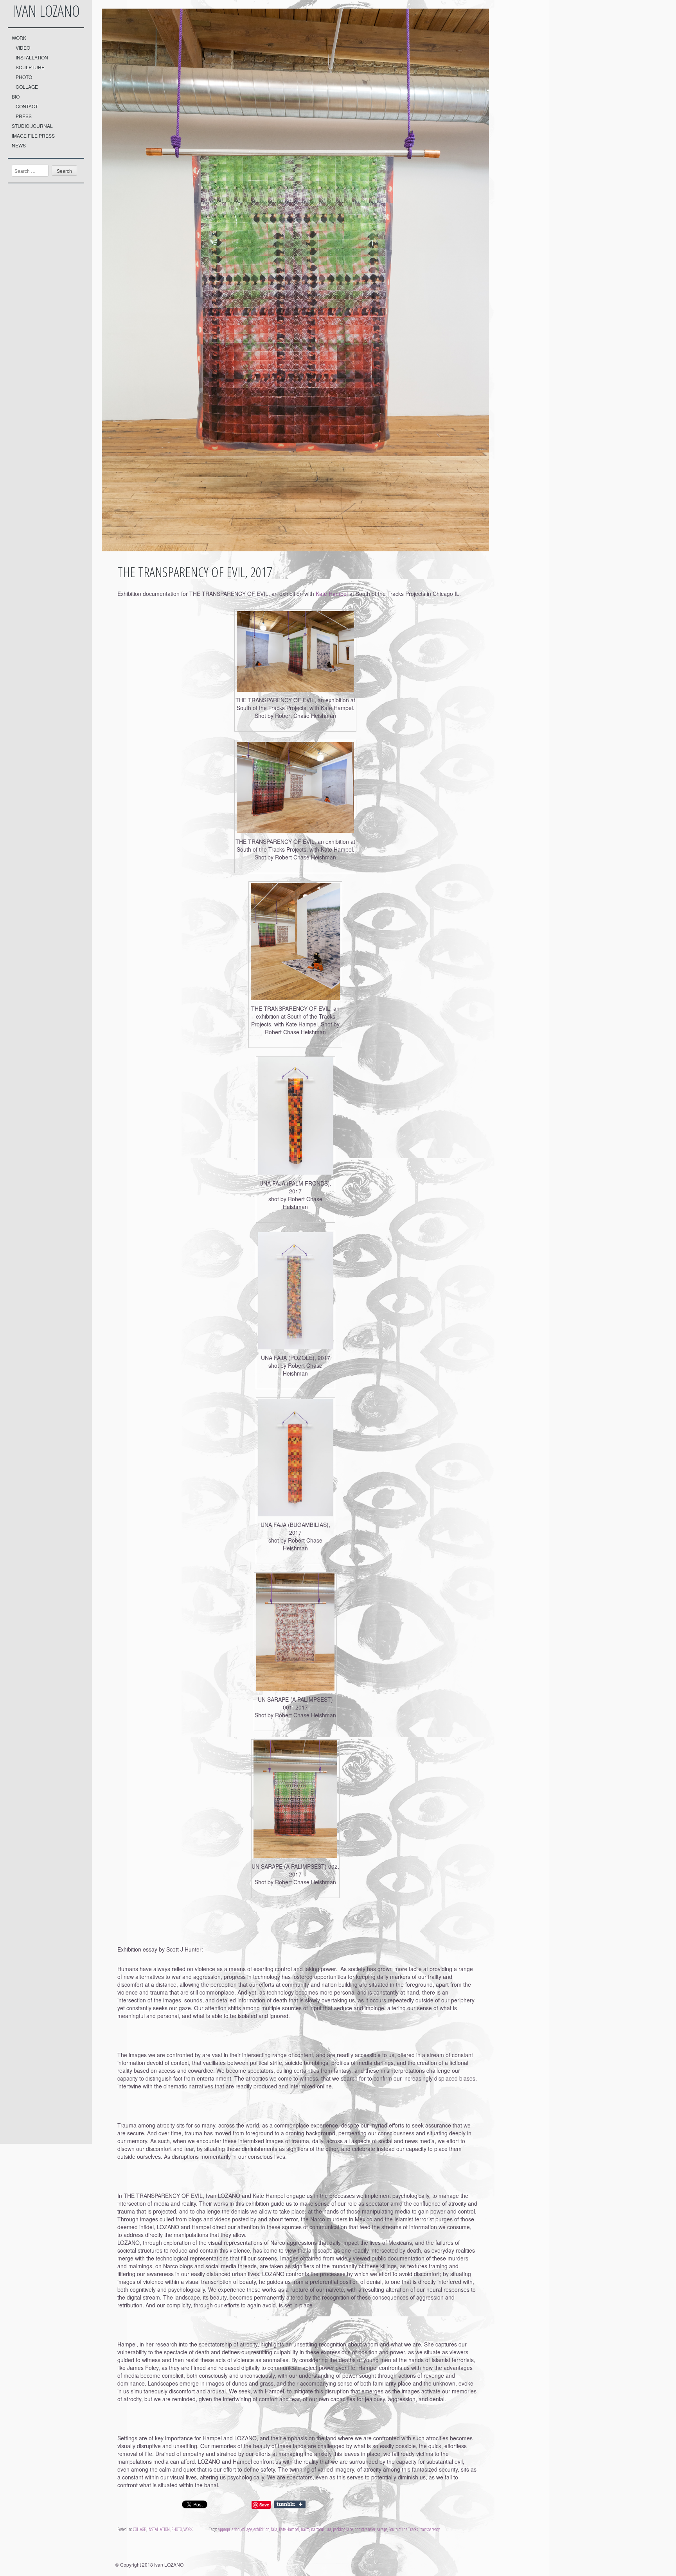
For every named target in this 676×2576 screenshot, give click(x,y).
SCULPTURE (30, 67)
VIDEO (23, 48)
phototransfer (365, 2529)
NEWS (19, 145)
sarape (382, 2529)
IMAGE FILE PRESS (33, 135)
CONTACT (27, 106)
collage (247, 2529)
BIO (16, 96)
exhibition (262, 2529)
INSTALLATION (32, 57)
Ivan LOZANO (46, 11)
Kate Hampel (332, 594)
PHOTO (24, 77)
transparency (430, 2529)
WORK (19, 38)
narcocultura (321, 2529)
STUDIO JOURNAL (32, 126)
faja (274, 2529)
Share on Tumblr (290, 2504)
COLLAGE (27, 87)
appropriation (229, 2529)
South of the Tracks (403, 2529)
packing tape (343, 2529)
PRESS (24, 116)
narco (305, 2529)
